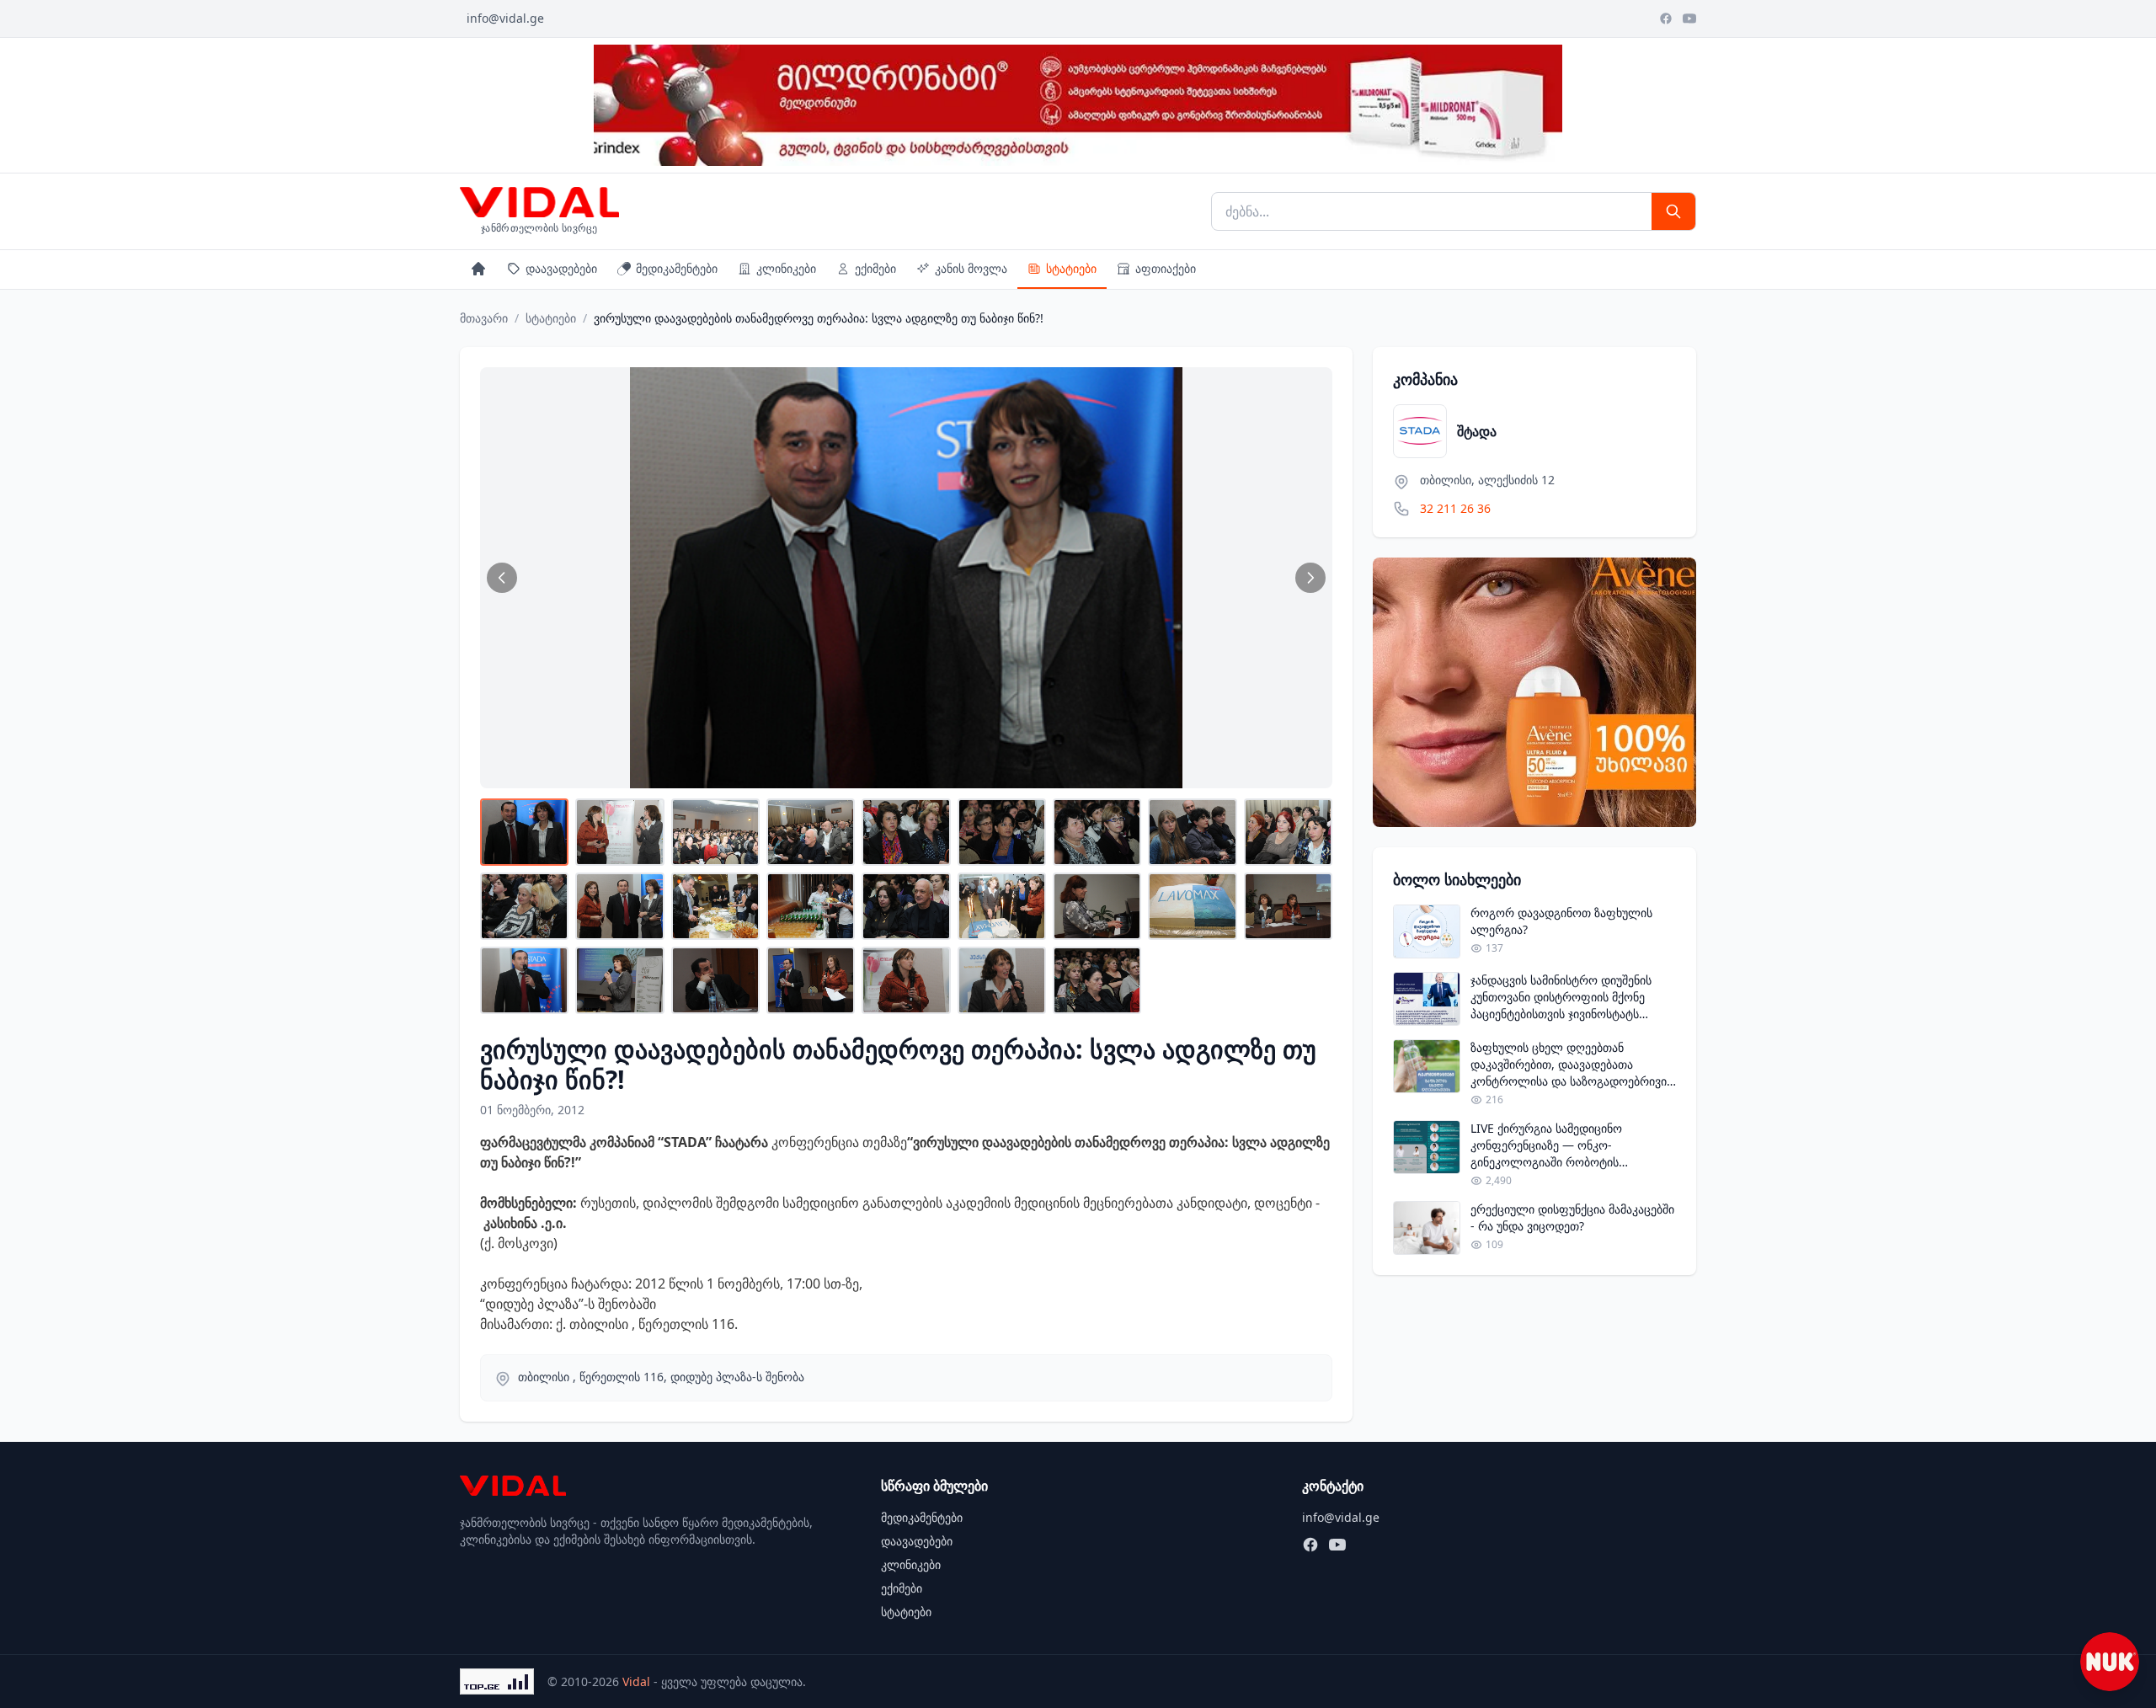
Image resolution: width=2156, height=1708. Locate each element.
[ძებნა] (1673, 211)
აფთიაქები (1166, 268)
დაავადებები (561, 268)
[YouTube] (1689, 19)
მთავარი (484, 318)
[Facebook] (1666, 19)
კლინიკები (786, 268)
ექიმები (875, 268)
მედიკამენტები (677, 268)
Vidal (636, 1681)
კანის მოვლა (971, 268)
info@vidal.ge (505, 18)
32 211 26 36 (1455, 508)
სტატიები (1071, 268)
